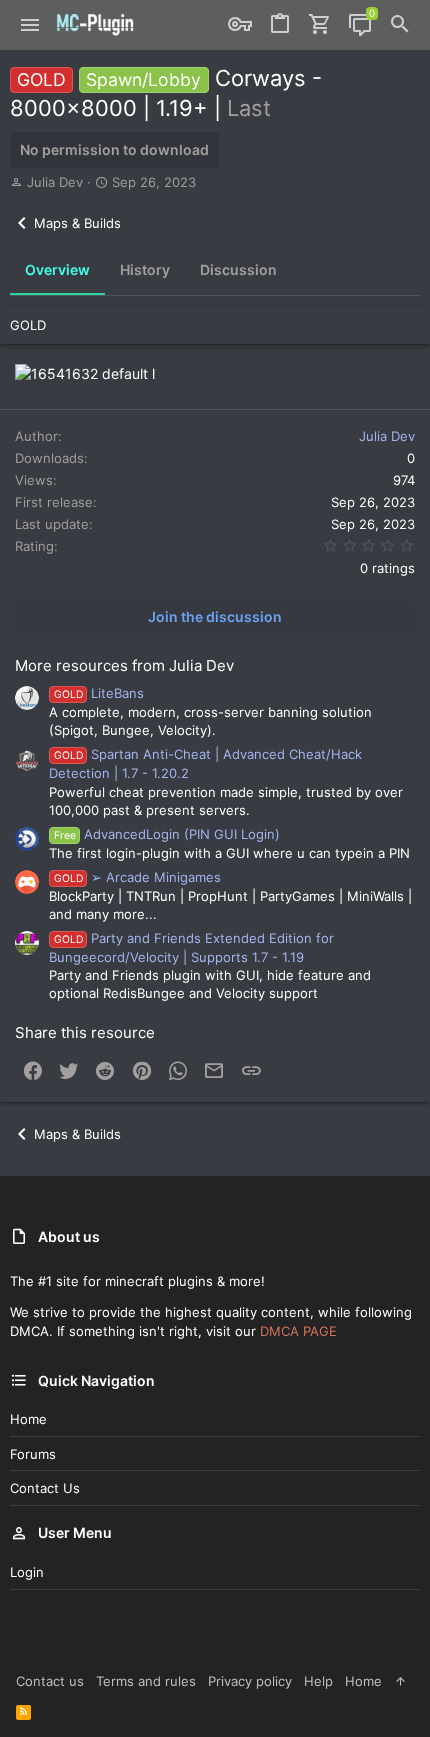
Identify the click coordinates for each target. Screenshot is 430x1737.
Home (28, 1419)
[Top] (400, 1681)
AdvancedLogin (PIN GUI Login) (167, 834)
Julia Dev (55, 182)
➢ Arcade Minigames (137, 877)
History (145, 269)
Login (27, 1572)
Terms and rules (146, 1681)
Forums (33, 1454)
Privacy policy (250, 1681)
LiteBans (99, 693)
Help (318, 1681)
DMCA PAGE (298, 1331)
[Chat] (360, 25)
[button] (30, 25)
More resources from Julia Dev (124, 665)
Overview (57, 269)
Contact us (45, 1488)
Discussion (238, 269)
